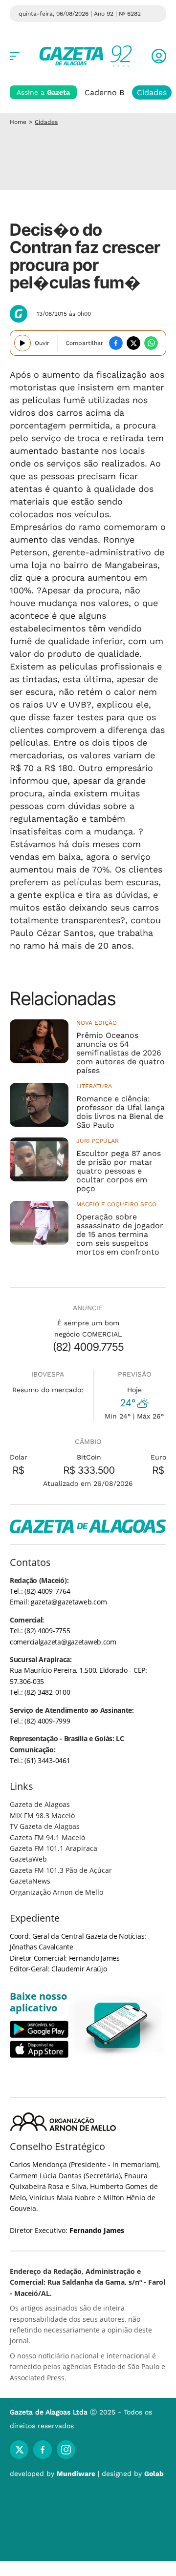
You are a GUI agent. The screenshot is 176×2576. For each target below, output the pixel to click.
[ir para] (117, 2025)
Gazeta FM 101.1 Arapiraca (54, 1848)
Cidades (152, 92)
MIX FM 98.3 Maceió (42, 1815)
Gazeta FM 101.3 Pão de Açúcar (61, 1870)
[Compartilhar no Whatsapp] (151, 343)
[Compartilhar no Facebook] (116, 343)
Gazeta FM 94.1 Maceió (47, 1837)
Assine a (43, 92)
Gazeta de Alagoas (40, 1804)
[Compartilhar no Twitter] (133, 343)
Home (18, 122)
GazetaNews (30, 1881)
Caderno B (104, 92)
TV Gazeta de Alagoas (45, 1826)
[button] (159, 56)
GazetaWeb (28, 1859)
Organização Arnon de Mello (56, 1892)
